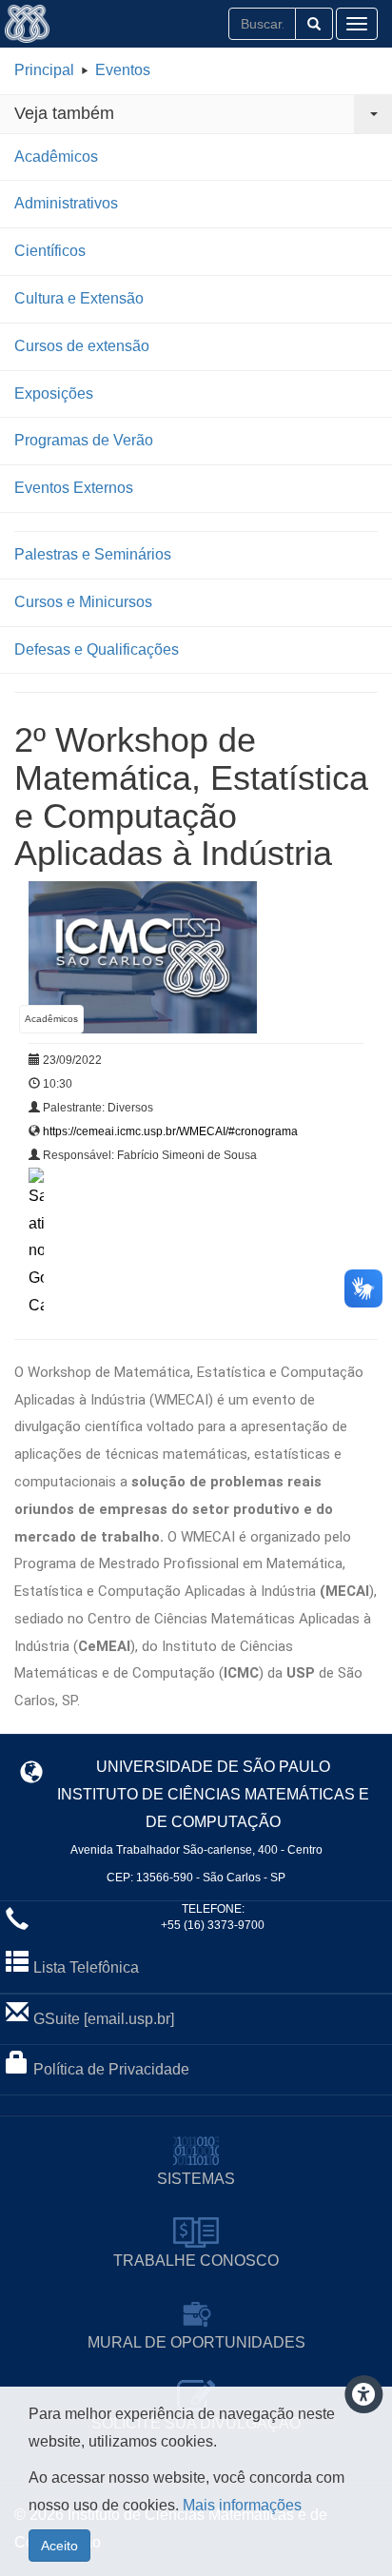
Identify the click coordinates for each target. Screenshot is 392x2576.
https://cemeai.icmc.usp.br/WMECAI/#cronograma (170, 1131)
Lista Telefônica (86, 1967)
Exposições (54, 393)
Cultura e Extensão (79, 298)
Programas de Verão (84, 440)
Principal (44, 70)
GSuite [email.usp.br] (104, 2019)
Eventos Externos (74, 488)
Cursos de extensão (82, 346)
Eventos (123, 70)
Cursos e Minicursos (83, 602)
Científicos (50, 251)
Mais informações (242, 2505)
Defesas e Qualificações (97, 649)
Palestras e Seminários (93, 554)
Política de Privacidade (111, 2069)
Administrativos (66, 203)
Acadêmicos (56, 157)
